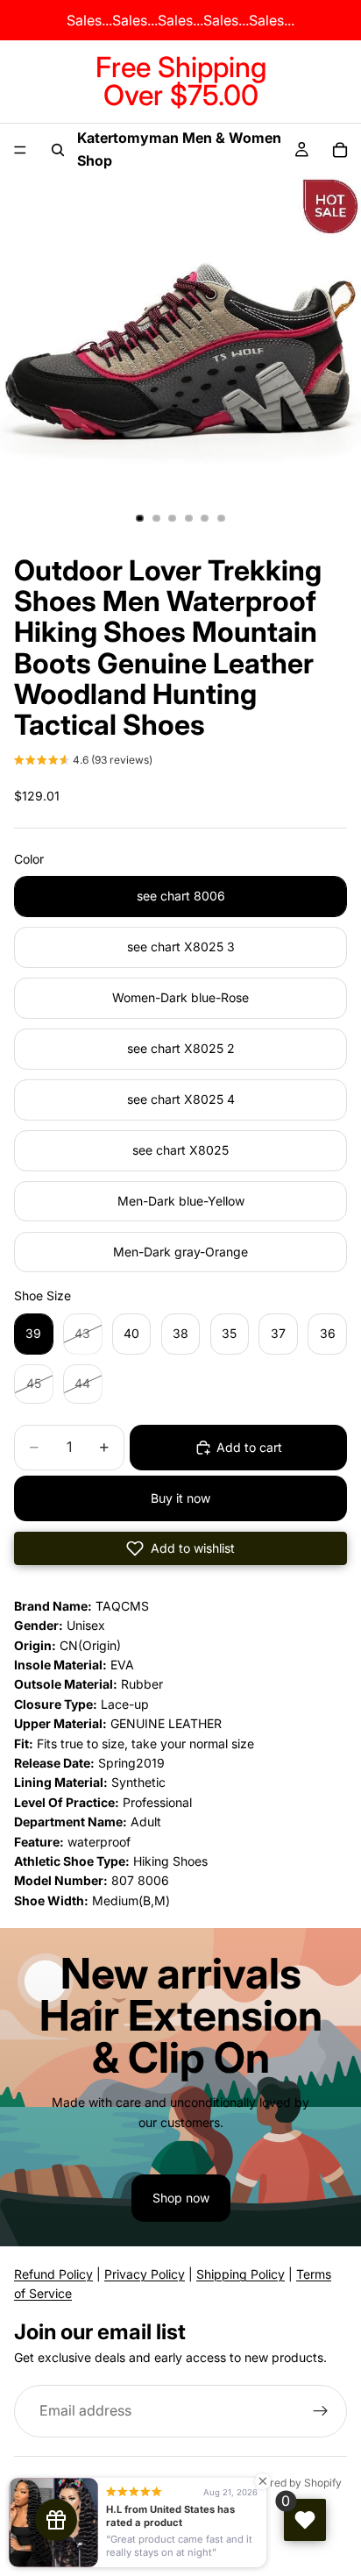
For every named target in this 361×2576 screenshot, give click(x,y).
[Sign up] (321, 2411)
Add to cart (249, 1447)
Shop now (181, 2198)
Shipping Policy (241, 2274)
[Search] (58, 150)
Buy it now (180, 1498)
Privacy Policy (145, 2274)
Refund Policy (53, 2274)
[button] (83, 762)
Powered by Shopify (292, 2483)
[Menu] (20, 150)
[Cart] (340, 150)
